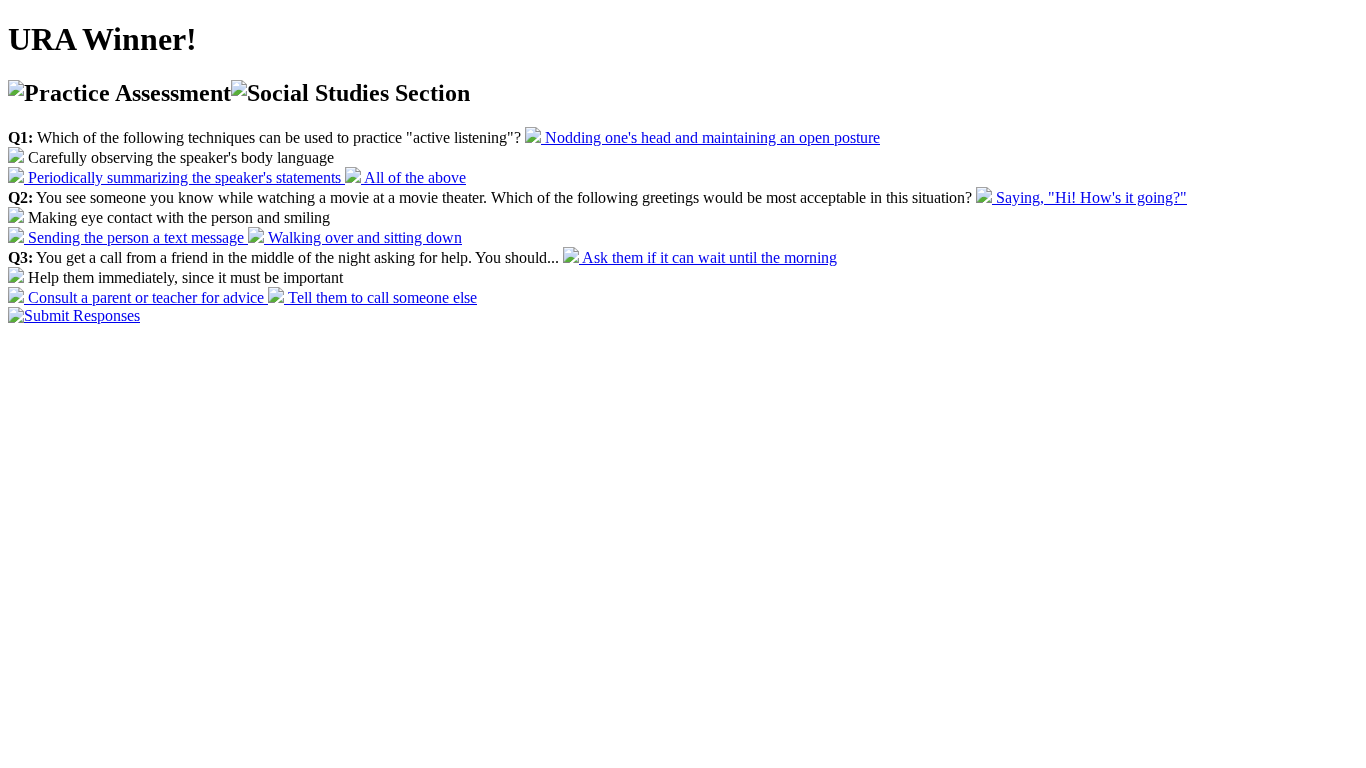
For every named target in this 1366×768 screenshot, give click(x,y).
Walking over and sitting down (363, 237)
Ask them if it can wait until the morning (708, 257)
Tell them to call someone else (380, 297)
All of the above (413, 177)
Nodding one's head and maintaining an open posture (710, 137)
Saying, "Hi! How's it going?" (1089, 197)
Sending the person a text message (136, 237)
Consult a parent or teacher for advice (146, 297)
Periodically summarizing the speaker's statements (184, 177)
